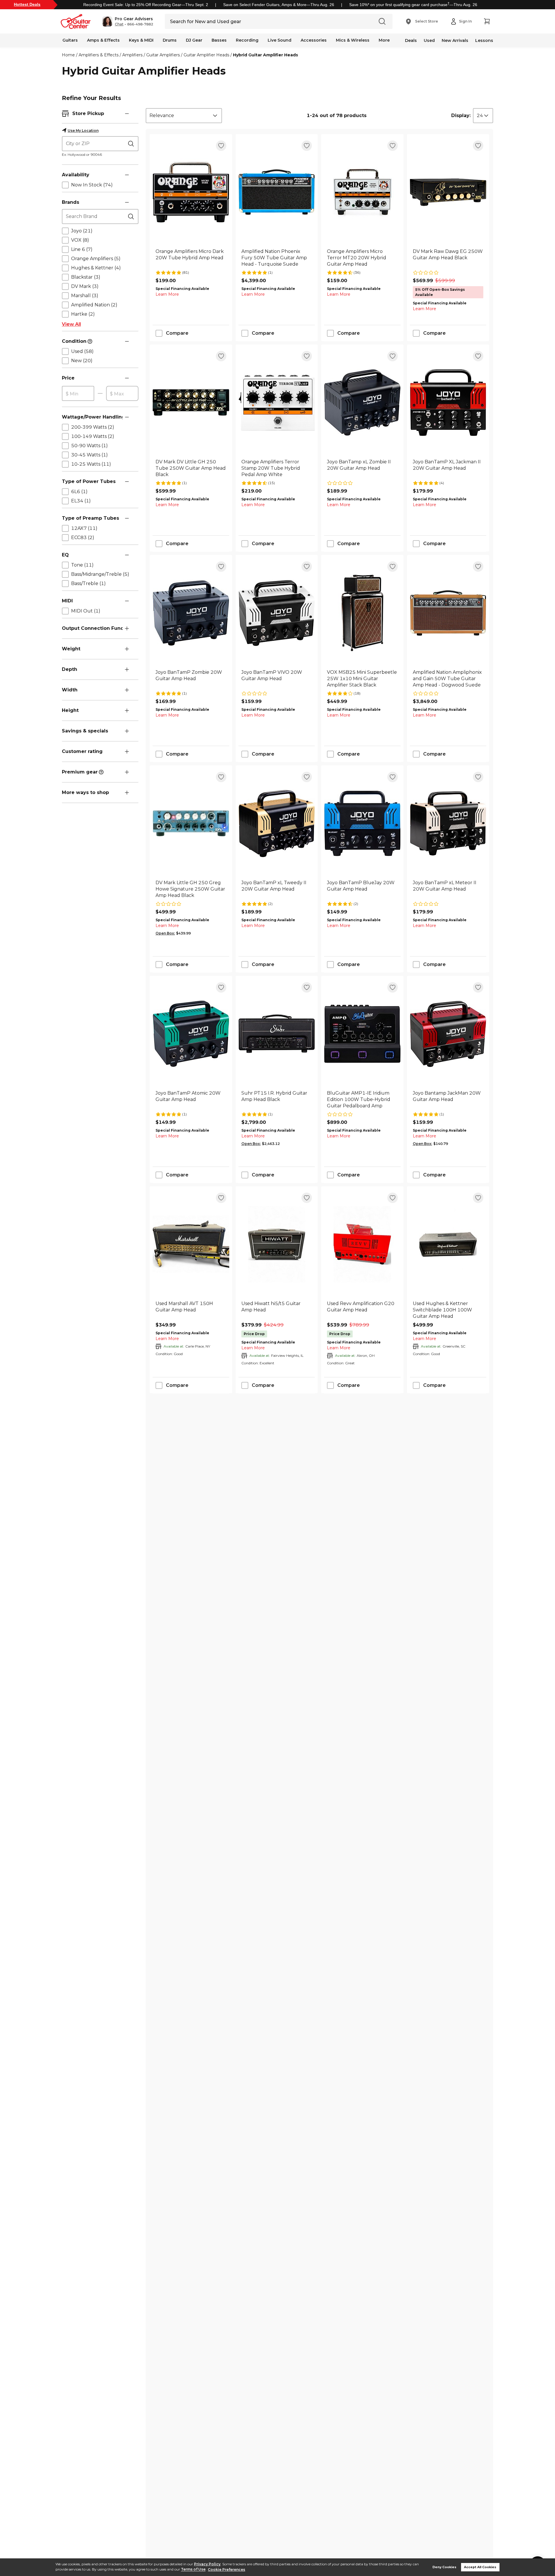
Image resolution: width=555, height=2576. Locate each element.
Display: (461, 115)
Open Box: (165, 933)
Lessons (484, 40)
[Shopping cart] (487, 21)
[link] (191, 258)
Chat (119, 24)
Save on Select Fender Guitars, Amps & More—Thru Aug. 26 (279, 5)
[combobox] (184, 116)
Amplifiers (132, 55)
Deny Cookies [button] (444, 2567)
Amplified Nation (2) (94, 305)
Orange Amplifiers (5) (96, 259)
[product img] (191, 192)
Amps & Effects (103, 40)
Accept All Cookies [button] (480, 2567)
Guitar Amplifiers (163, 55)
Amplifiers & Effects (99, 55)
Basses (219, 40)
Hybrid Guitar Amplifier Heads (266, 55)
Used (429, 40)
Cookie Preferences (226, 2569)
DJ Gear (194, 40)
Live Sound (280, 40)
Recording (247, 40)
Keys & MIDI (141, 40)
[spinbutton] (78, 394)
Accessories (314, 40)
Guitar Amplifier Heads (206, 55)
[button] (128, 21)
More (384, 40)
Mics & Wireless (353, 40)
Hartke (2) (83, 314)
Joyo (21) (82, 231)
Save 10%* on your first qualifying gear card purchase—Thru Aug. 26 (413, 5)
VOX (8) (80, 240)
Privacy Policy (207, 2564)
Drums (170, 40)
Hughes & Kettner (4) (96, 268)
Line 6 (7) (82, 249)
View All (71, 324)
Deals (411, 40)
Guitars (70, 40)
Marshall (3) (85, 296)
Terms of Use (193, 2569)
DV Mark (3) (85, 286)
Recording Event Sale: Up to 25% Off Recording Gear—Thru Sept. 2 (146, 5)
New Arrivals (455, 40)
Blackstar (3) (86, 277)
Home (68, 55)
